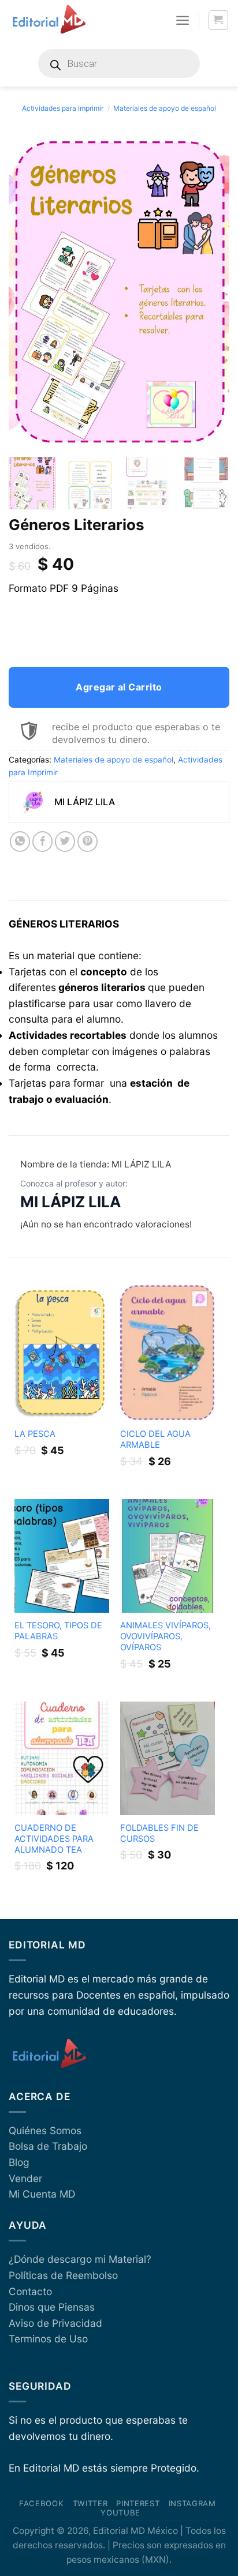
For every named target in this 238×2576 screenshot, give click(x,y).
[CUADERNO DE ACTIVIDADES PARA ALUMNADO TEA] (62, 1758)
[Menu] (183, 20)
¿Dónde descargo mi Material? (80, 2259)
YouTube (120, 2513)
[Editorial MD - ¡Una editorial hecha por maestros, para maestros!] (49, 20)
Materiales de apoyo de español (165, 108)
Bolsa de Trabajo (48, 2146)
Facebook (41, 2503)
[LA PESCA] (62, 1352)
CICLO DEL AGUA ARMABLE (155, 1439)
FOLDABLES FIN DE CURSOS (159, 1833)
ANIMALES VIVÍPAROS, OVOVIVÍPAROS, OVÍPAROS (166, 1636)
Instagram (192, 2503)
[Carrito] (219, 20)
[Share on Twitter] (65, 842)
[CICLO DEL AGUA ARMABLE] (168, 1353)
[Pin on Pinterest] (88, 842)
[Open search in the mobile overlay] (119, 63)
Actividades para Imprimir (63, 108)
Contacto (30, 2291)
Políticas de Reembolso (63, 2275)
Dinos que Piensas (52, 2307)
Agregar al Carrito (119, 687)
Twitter (90, 2503)
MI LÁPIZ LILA (70, 1202)
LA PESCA (35, 1434)
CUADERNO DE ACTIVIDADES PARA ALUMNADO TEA (54, 1839)
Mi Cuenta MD (42, 2194)
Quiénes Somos (45, 2130)
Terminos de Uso (48, 2339)
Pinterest (138, 2503)
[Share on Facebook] (43, 842)
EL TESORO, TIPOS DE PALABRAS (58, 1631)
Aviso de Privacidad (55, 2323)
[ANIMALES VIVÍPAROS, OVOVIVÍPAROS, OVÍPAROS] (168, 1556)
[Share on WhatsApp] (20, 842)
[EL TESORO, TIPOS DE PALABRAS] (62, 1556)
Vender (25, 2178)
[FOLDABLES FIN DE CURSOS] (168, 1758)
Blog (19, 2162)
